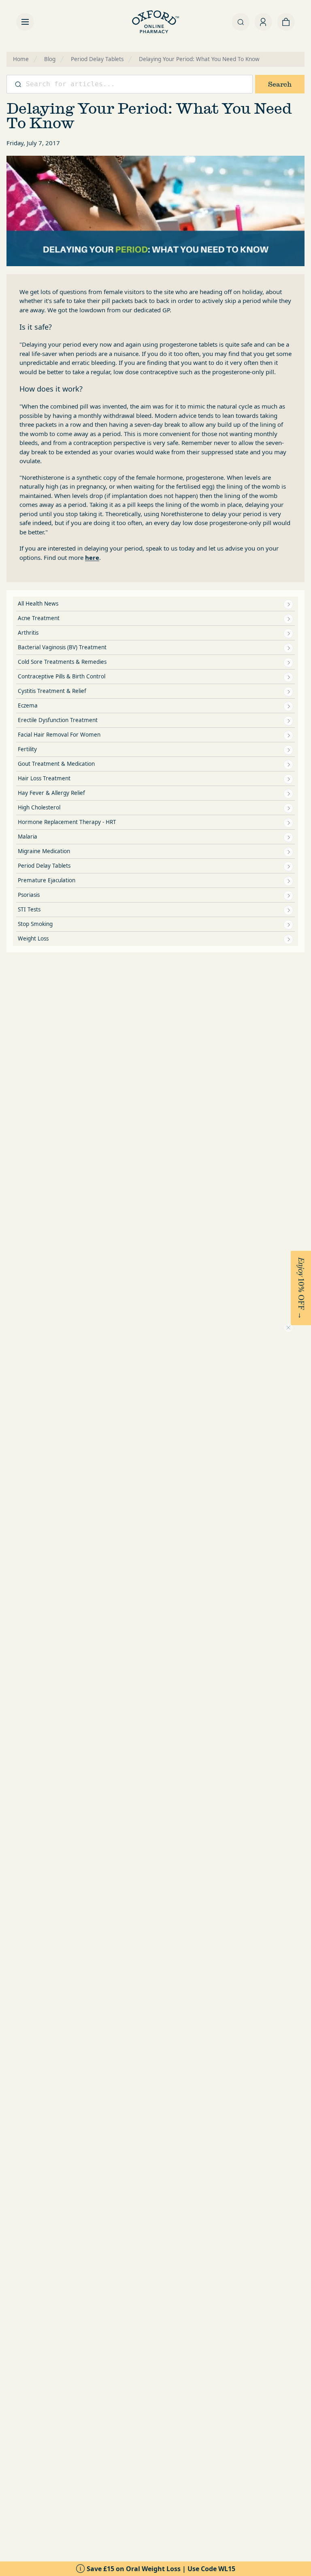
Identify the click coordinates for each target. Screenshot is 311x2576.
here (92, 557)
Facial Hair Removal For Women (59, 735)
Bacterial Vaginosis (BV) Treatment (62, 647)
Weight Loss (33, 938)
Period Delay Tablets (44, 866)
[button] (301, 1288)
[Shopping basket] (286, 22)
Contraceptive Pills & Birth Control (62, 676)
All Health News (38, 604)
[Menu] (25, 22)
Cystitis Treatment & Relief (52, 691)
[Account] (263, 22)
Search (280, 84)
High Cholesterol (39, 807)
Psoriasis (29, 895)
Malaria (28, 837)
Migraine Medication (44, 851)
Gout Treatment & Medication (56, 764)
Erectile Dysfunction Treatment (58, 720)
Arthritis (28, 633)
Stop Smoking (35, 924)
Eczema (28, 705)
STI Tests (29, 909)
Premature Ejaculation (47, 880)
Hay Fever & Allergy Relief (51, 793)
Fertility (27, 749)
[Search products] (241, 22)
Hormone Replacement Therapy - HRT (67, 822)
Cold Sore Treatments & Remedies (62, 662)
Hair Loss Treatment (44, 778)
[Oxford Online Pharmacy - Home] (155, 22)
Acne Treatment (39, 618)
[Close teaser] (288, 1328)
